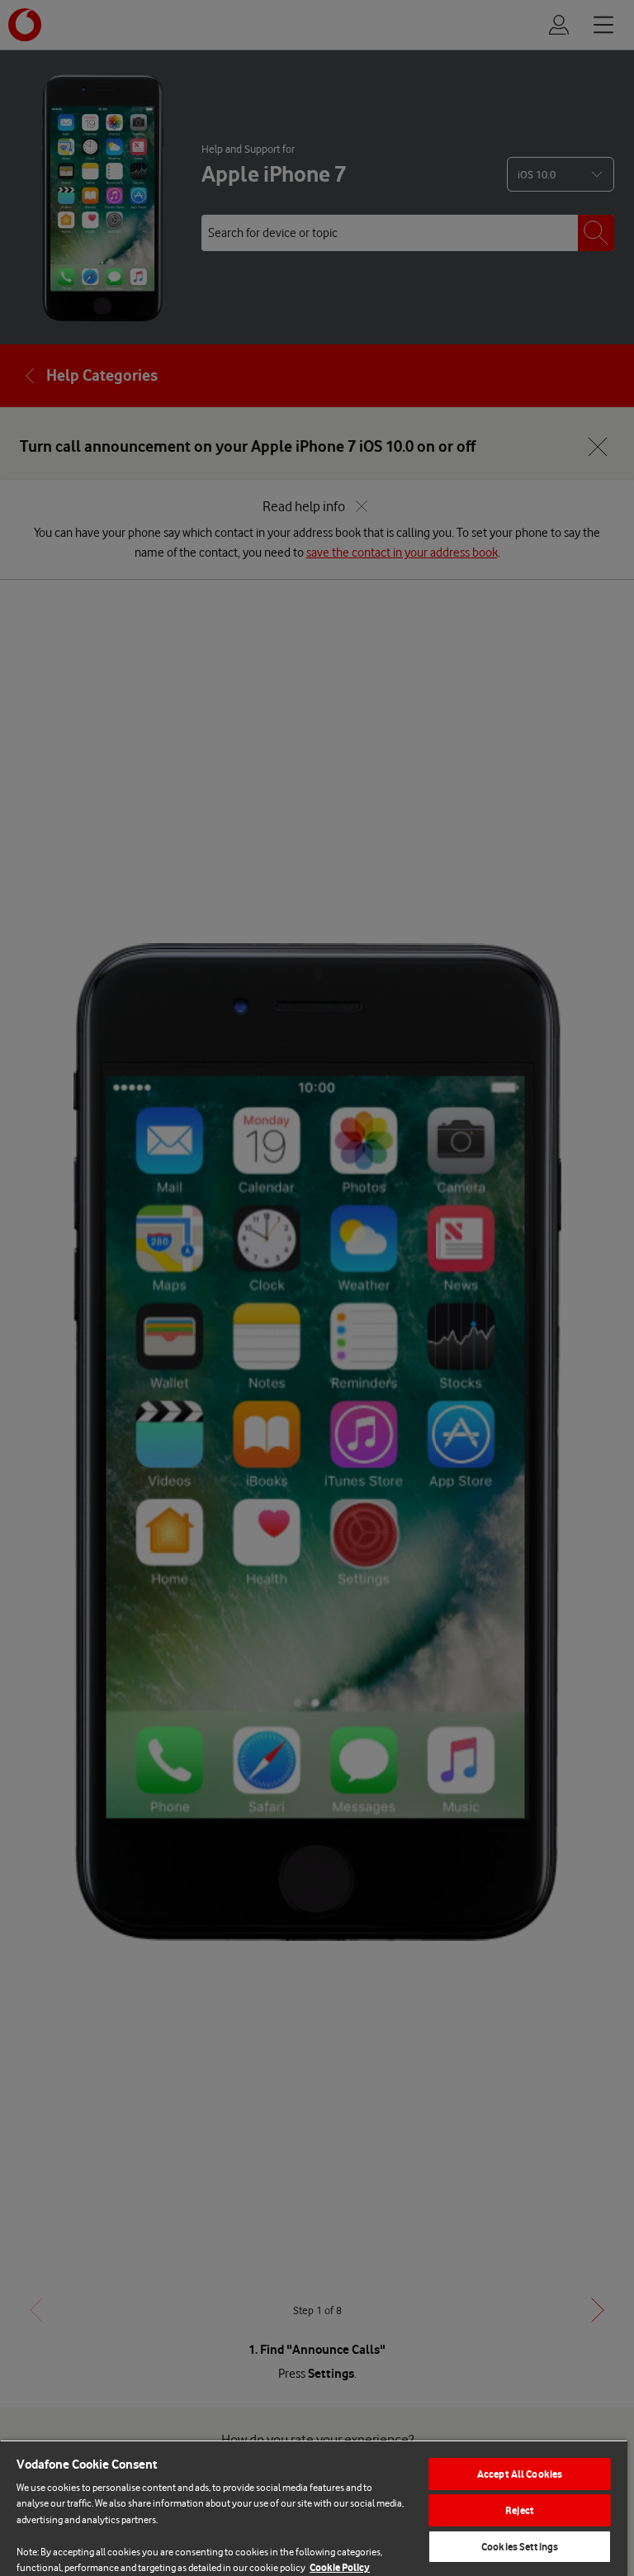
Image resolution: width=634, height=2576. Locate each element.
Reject (520, 2510)
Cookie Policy (340, 2567)
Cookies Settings (520, 2547)
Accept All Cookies (520, 2474)
